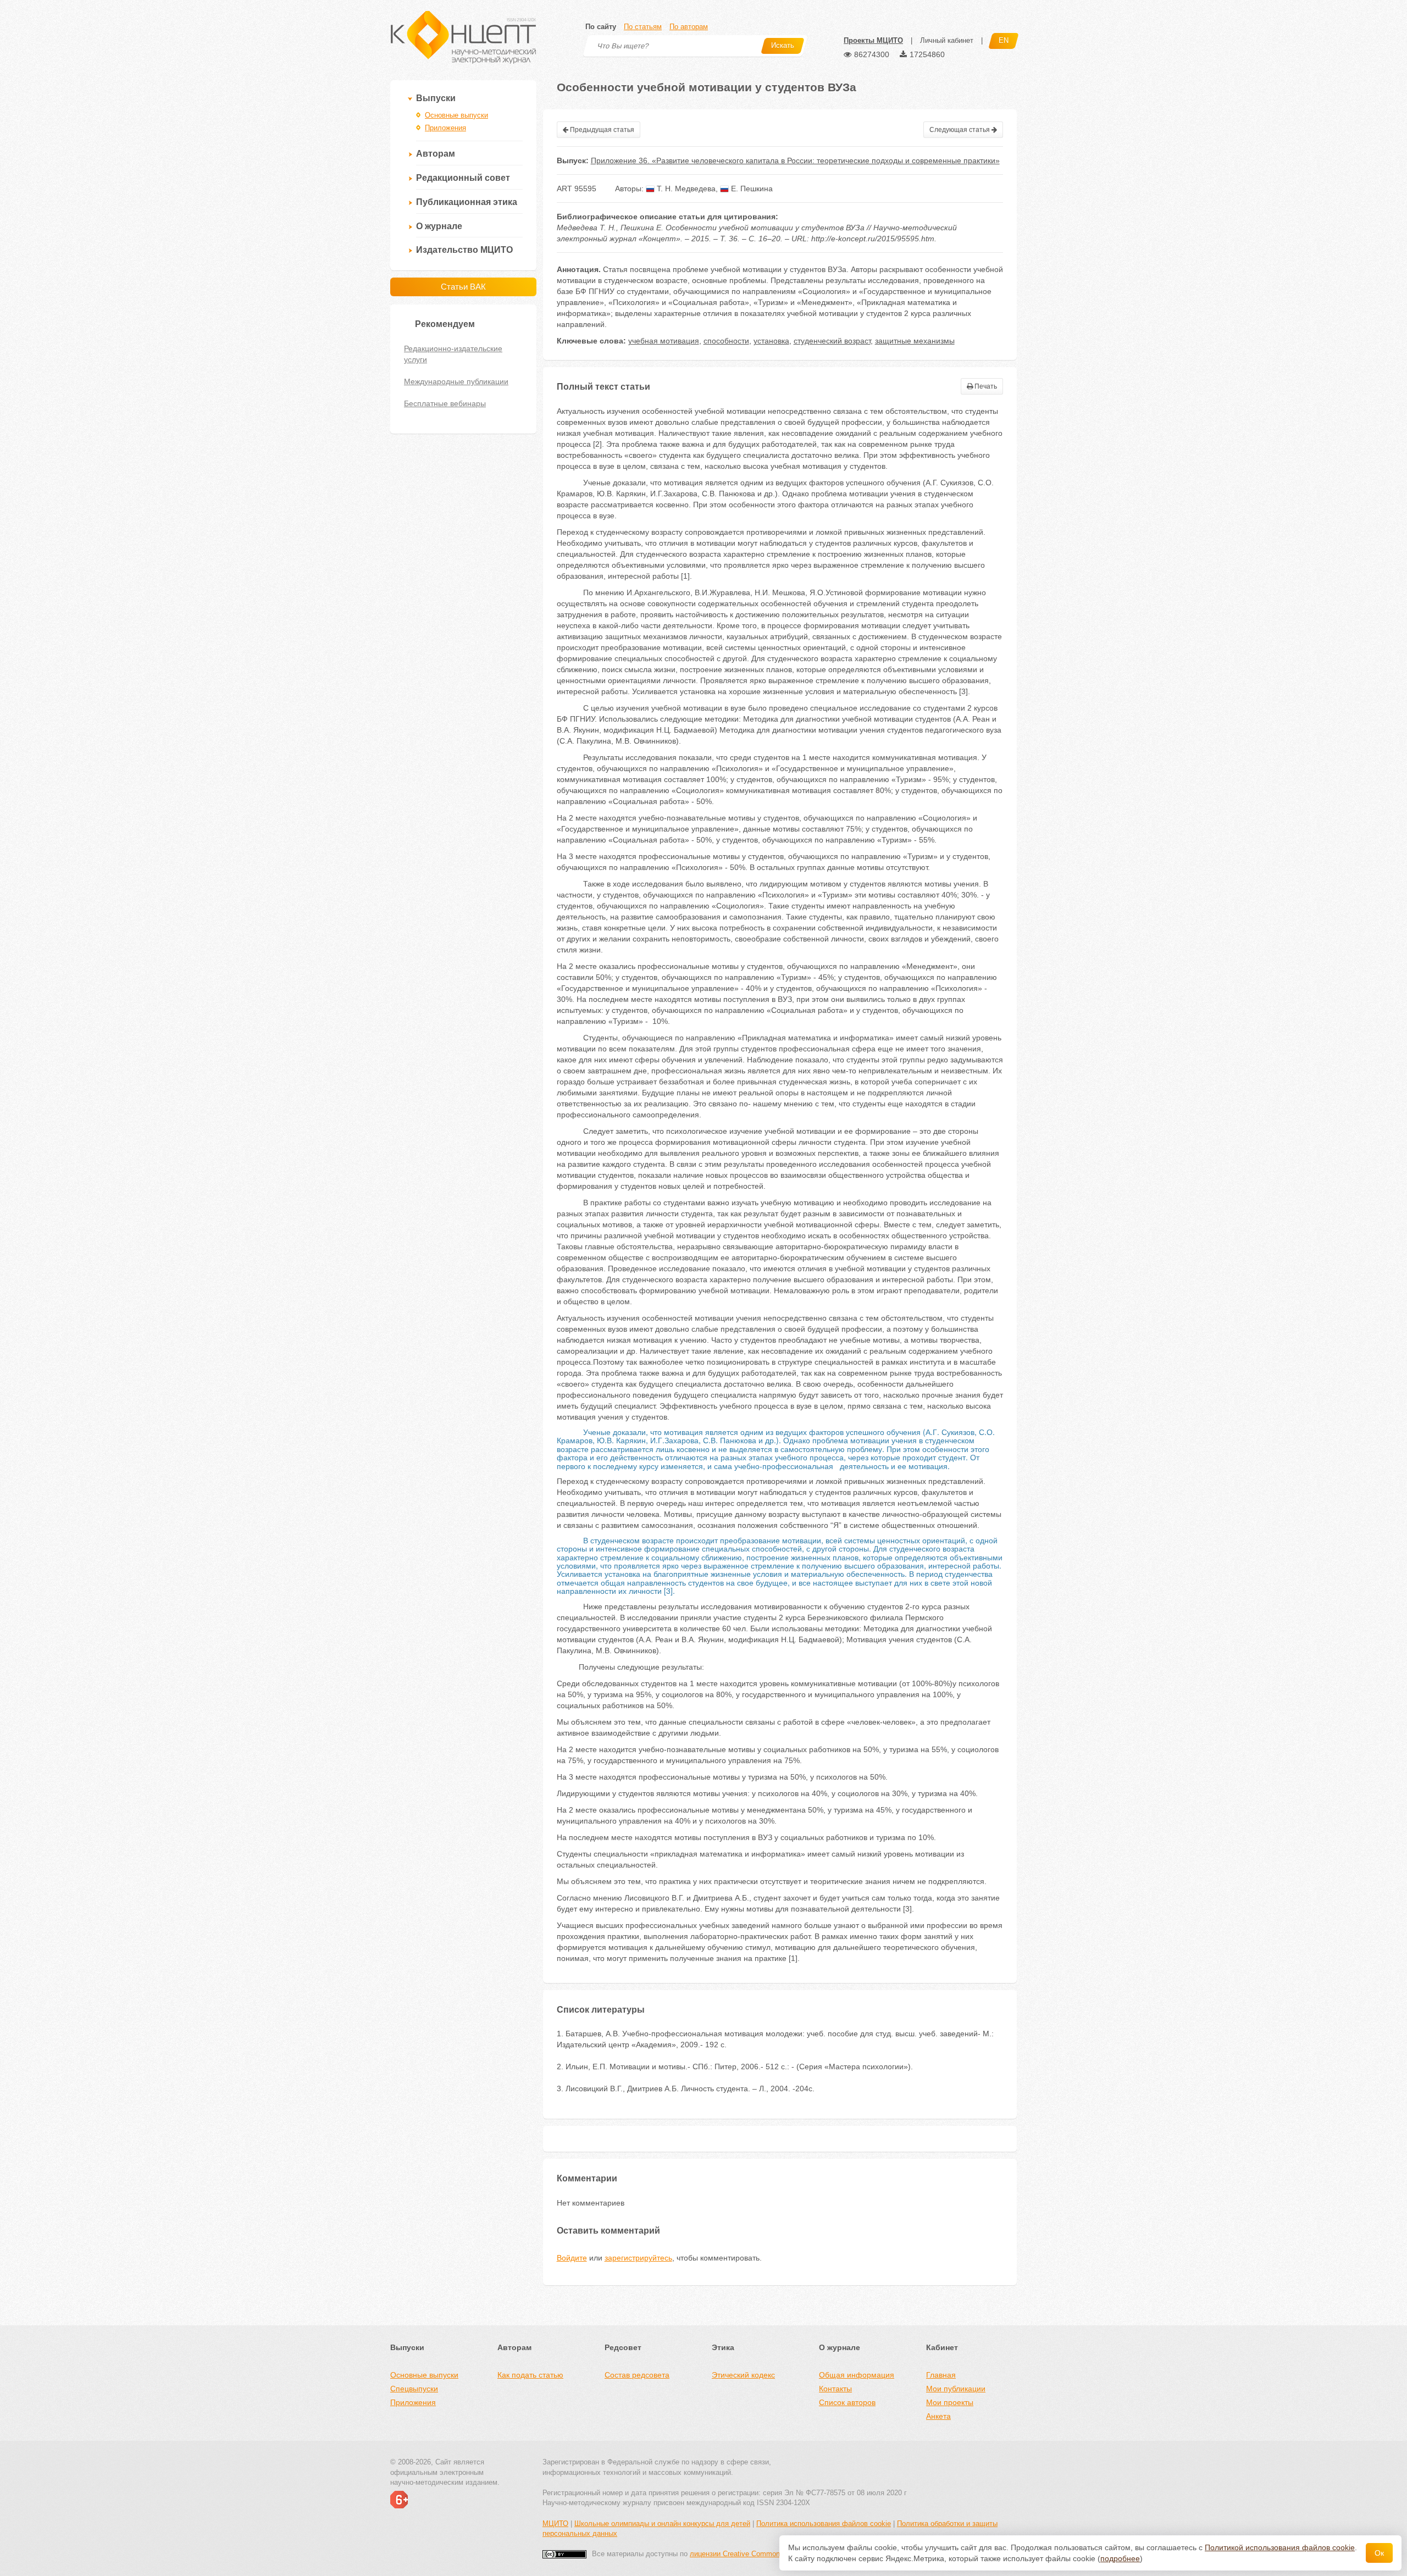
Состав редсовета (637, 2375)
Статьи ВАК (463, 287)
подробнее (1120, 2558)
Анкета (938, 2416)
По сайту (601, 27)
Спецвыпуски (414, 2389)
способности (726, 341)
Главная (941, 2375)
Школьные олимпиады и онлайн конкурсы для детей (662, 2524)
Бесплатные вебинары (445, 403)
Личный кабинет (947, 40)
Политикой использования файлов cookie (1280, 2547)
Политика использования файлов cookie (824, 2524)
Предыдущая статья (601, 130)
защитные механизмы (915, 341)
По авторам (689, 27)
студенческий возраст (832, 341)
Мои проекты (950, 2402)
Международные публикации (456, 381)
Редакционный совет (463, 178)
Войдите (572, 2258)
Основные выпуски (456, 115)
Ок (1379, 2553)
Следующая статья (960, 130)
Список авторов (847, 2402)
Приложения (445, 128)
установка (771, 341)
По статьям (643, 27)
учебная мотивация (664, 341)
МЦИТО (555, 2524)
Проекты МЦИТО (873, 40)
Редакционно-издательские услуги (453, 354)
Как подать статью (530, 2375)
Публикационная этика (467, 202)
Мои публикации (956, 2389)
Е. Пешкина (751, 189)
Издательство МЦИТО (464, 250)
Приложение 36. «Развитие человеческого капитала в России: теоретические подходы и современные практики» (795, 160)
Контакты (835, 2389)
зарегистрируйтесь (638, 2258)
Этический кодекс (743, 2375)
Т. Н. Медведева (685, 189)
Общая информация (857, 2375)
